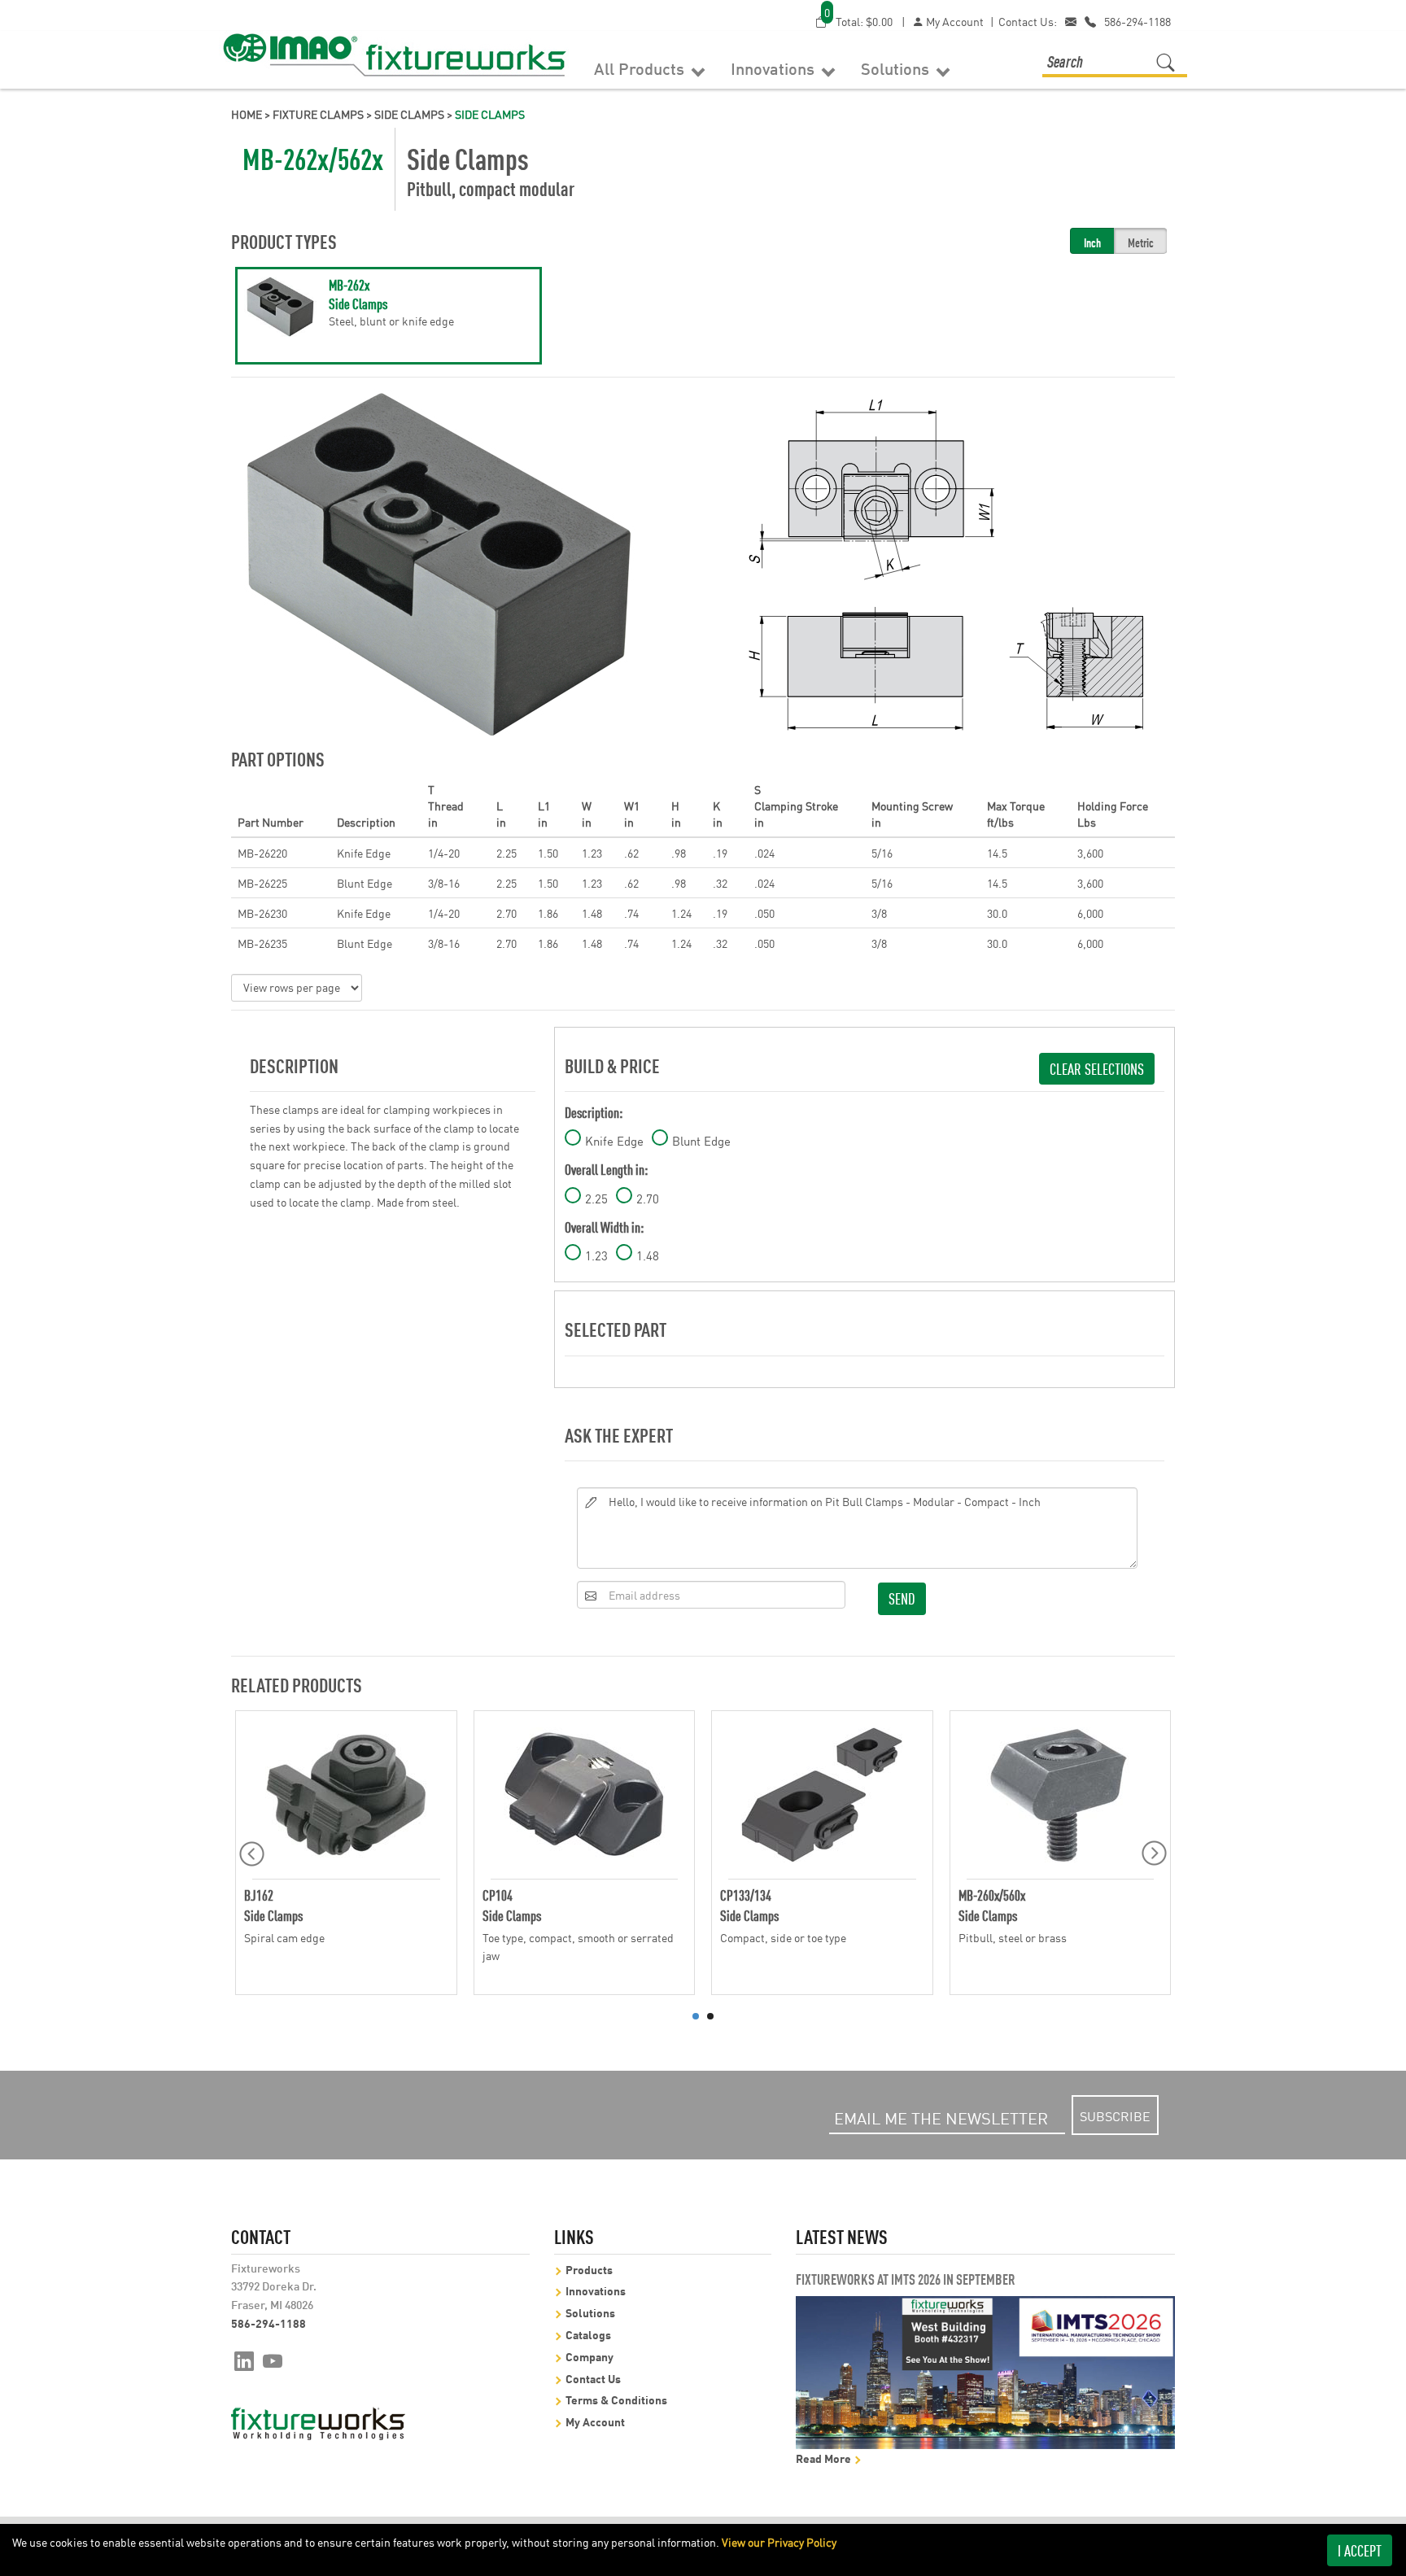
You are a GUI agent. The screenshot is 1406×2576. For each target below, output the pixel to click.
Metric (1141, 242)
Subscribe (1115, 2115)
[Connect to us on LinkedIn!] (244, 2360)
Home (247, 114)
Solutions (897, 68)
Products (589, 2269)
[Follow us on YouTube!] (273, 2360)
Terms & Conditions (616, 2399)
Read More (825, 2458)
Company (589, 2356)
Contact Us (593, 2378)
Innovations (775, 68)
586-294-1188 (1137, 21)
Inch (1092, 242)
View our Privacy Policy (779, 2542)
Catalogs (588, 2334)
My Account (954, 21)
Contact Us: (1028, 21)
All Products (641, 68)
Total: (858, 21)
